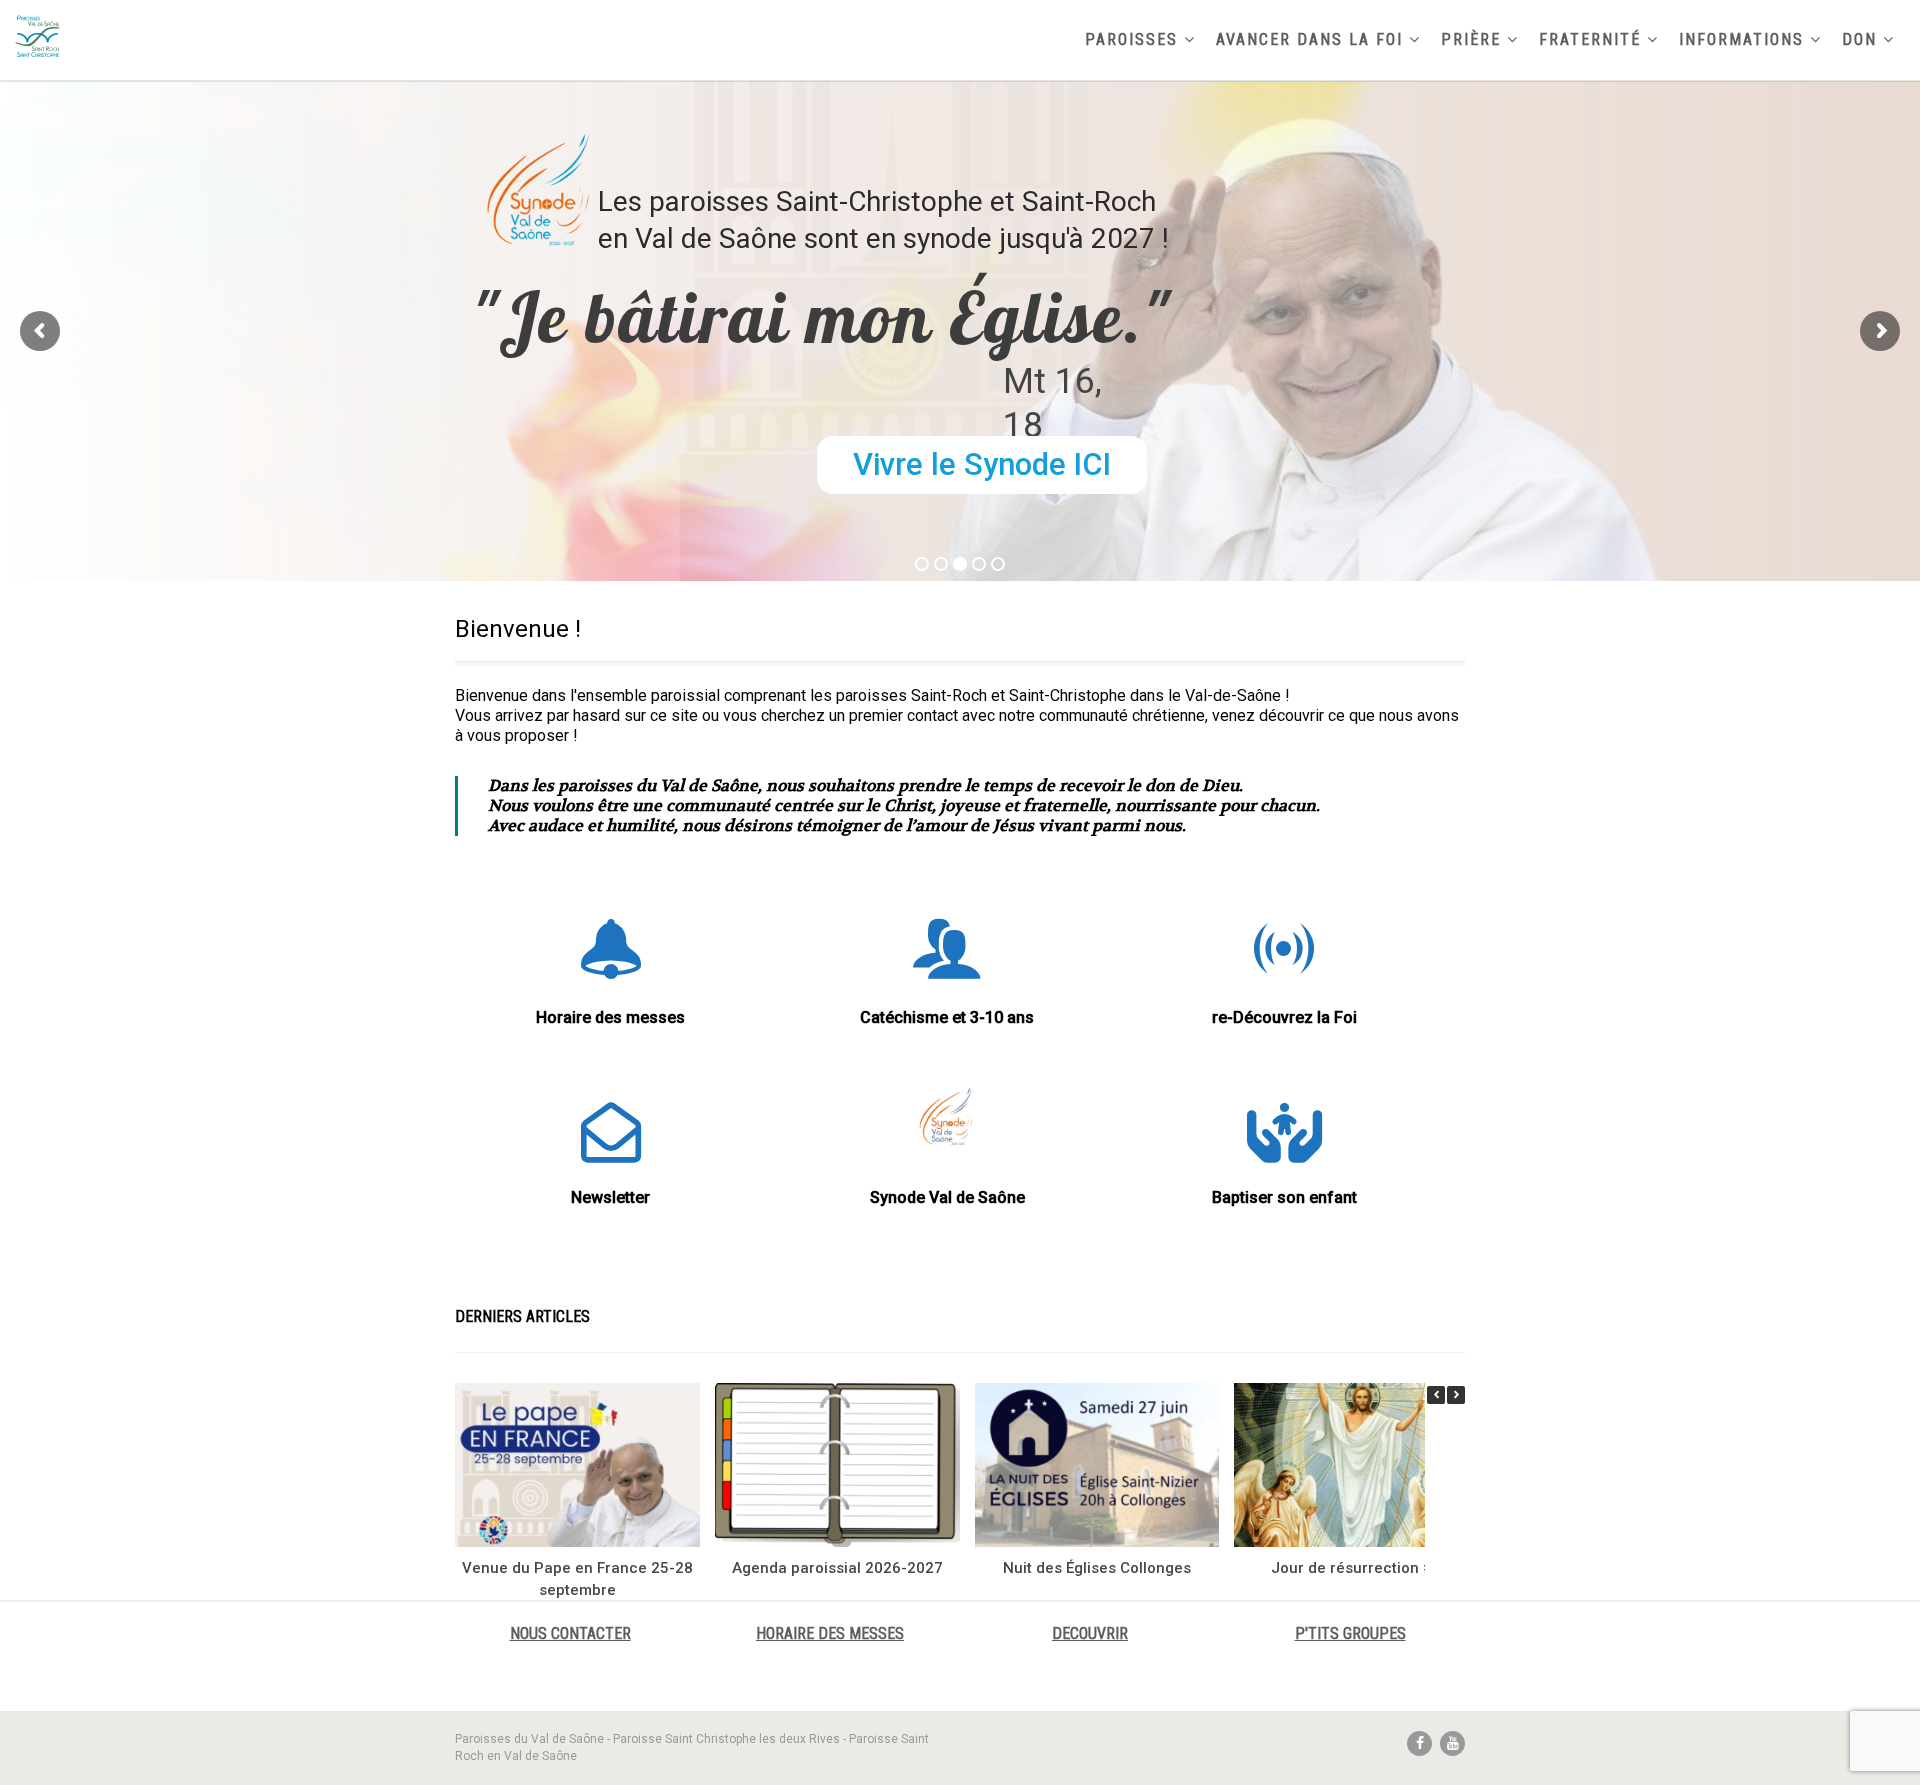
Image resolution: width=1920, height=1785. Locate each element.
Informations (1741, 39)
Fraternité (1590, 39)
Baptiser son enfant (1284, 1197)
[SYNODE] (947, 1118)
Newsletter (610, 1197)
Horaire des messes (610, 1017)
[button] (1456, 1395)
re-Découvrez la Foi (1284, 1017)
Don (1859, 39)
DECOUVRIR (1090, 1633)
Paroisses (1131, 39)
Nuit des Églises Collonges (1097, 1568)
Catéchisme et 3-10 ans (947, 1017)
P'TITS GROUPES (1350, 1633)
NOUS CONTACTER (570, 1633)
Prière (1471, 39)
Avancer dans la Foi (1309, 39)
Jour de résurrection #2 (1356, 1568)
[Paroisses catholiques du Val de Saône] (320, 36)
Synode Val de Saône (947, 1197)
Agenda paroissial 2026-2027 (837, 1568)
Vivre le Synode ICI (982, 464)
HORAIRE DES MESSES (830, 1633)
